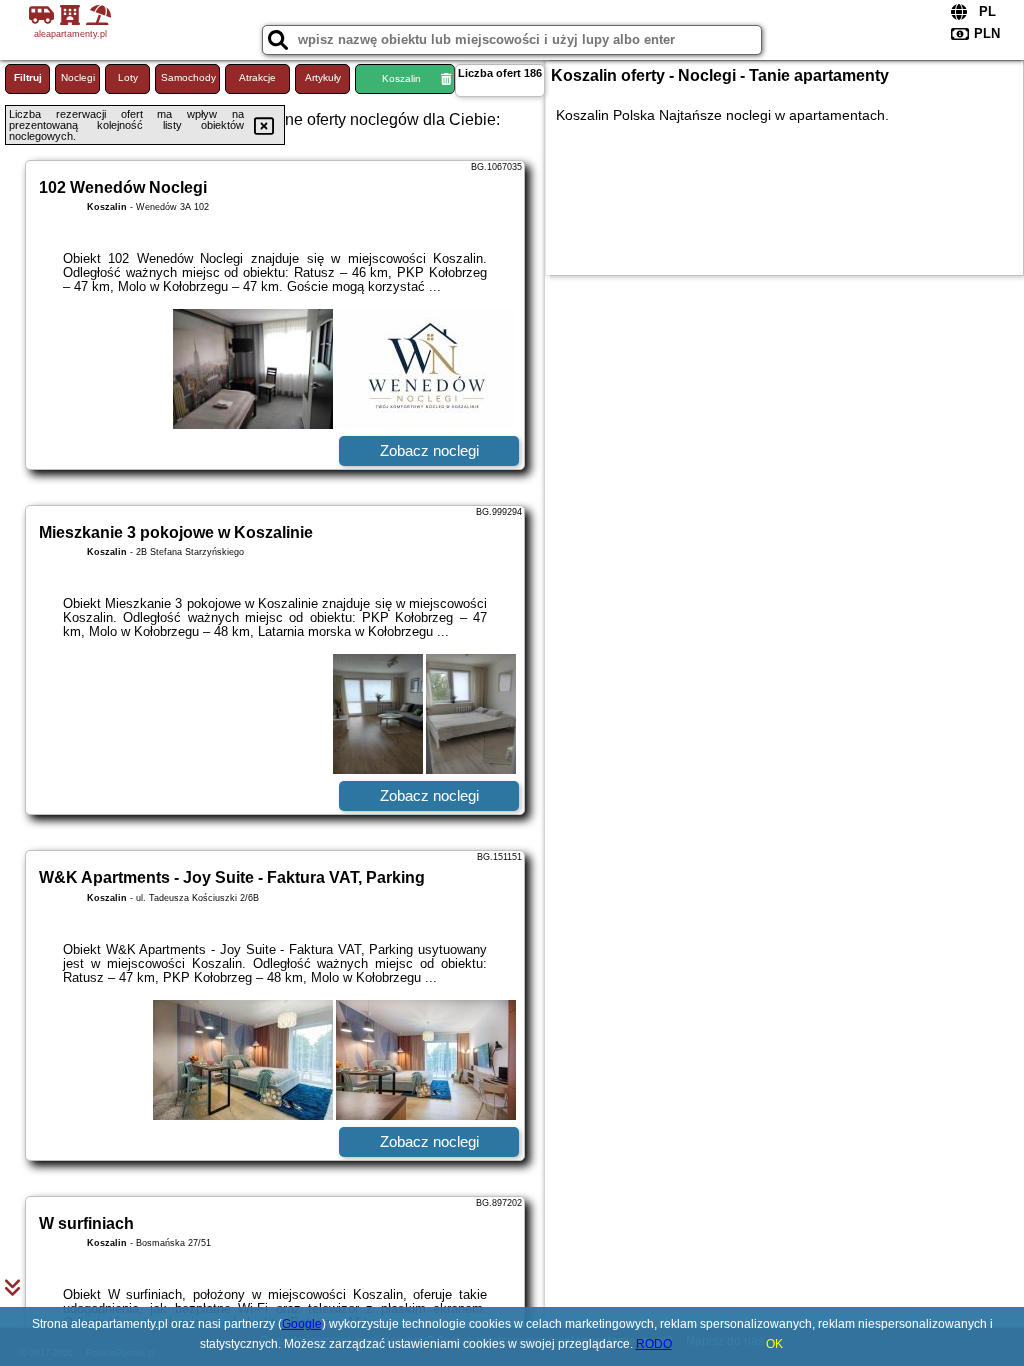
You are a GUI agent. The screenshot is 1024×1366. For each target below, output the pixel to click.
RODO (654, 1344)
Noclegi (78, 77)
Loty (128, 77)
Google (302, 1324)
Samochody (188, 77)
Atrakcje (257, 77)
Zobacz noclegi (429, 450)
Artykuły (323, 77)
